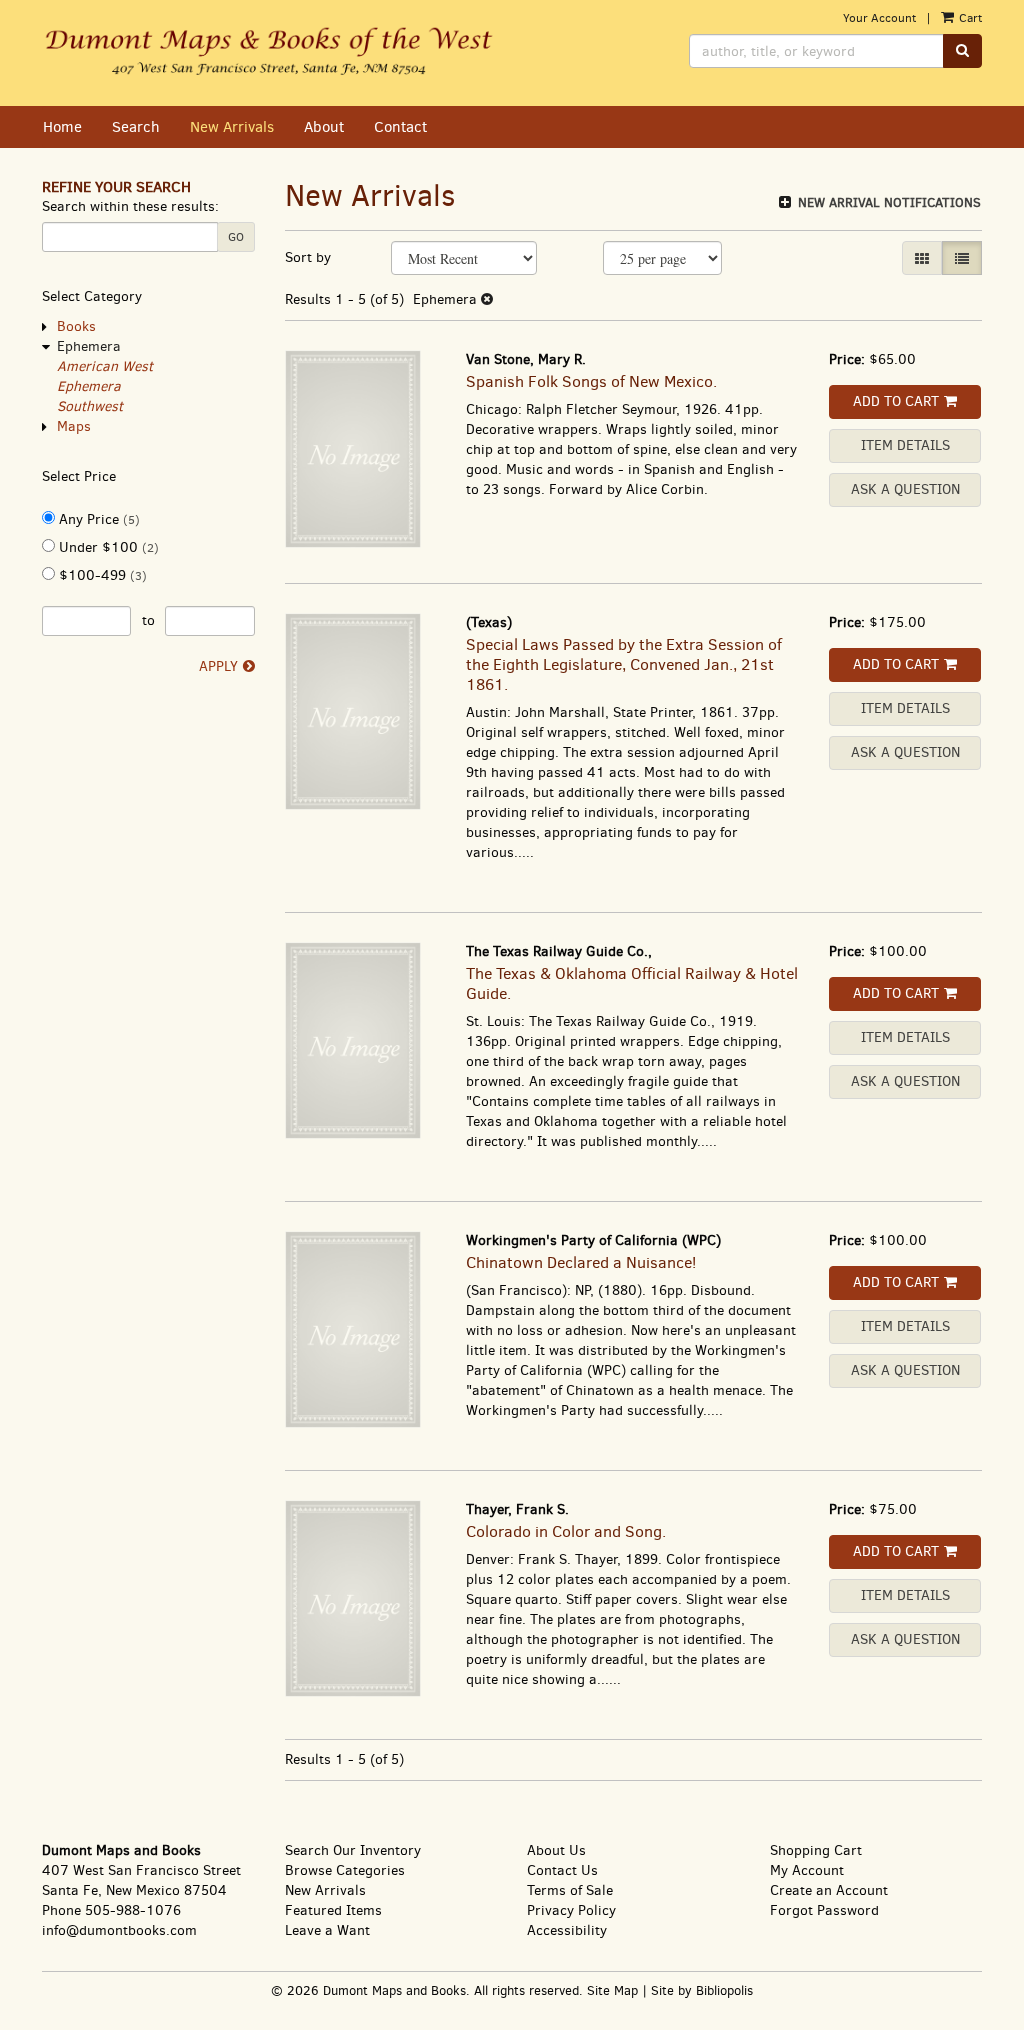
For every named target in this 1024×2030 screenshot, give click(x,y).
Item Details (905, 445)
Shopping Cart (816, 1850)
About (324, 127)
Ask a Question (905, 489)
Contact (400, 127)
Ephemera (89, 346)
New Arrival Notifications (887, 202)
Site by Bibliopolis (702, 1990)
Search (136, 127)
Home (62, 127)
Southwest (90, 406)
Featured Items (333, 1910)
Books (76, 326)
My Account (807, 1870)
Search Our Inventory (353, 1850)
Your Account (879, 18)
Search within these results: (130, 206)
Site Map (612, 1990)
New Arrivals (232, 127)
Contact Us (562, 1870)
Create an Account (829, 1890)
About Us (556, 1850)
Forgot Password (824, 1910)
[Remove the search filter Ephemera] (487, 299)
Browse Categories (345, 1870)
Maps (74, 426)
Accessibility (567, 1930)
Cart (969, 18)
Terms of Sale (570, 1890)
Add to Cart (896, 401)
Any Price (97, 519)
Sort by (308, 257)
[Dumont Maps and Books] (269, 53)
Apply (218, 666)
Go (236, 237)
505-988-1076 (133, 1910)
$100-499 (101, 575)
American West (105, 366)
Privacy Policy (571, 1910)
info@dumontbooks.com (119, 1930)
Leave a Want (327, 1930)
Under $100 (107, 547)
